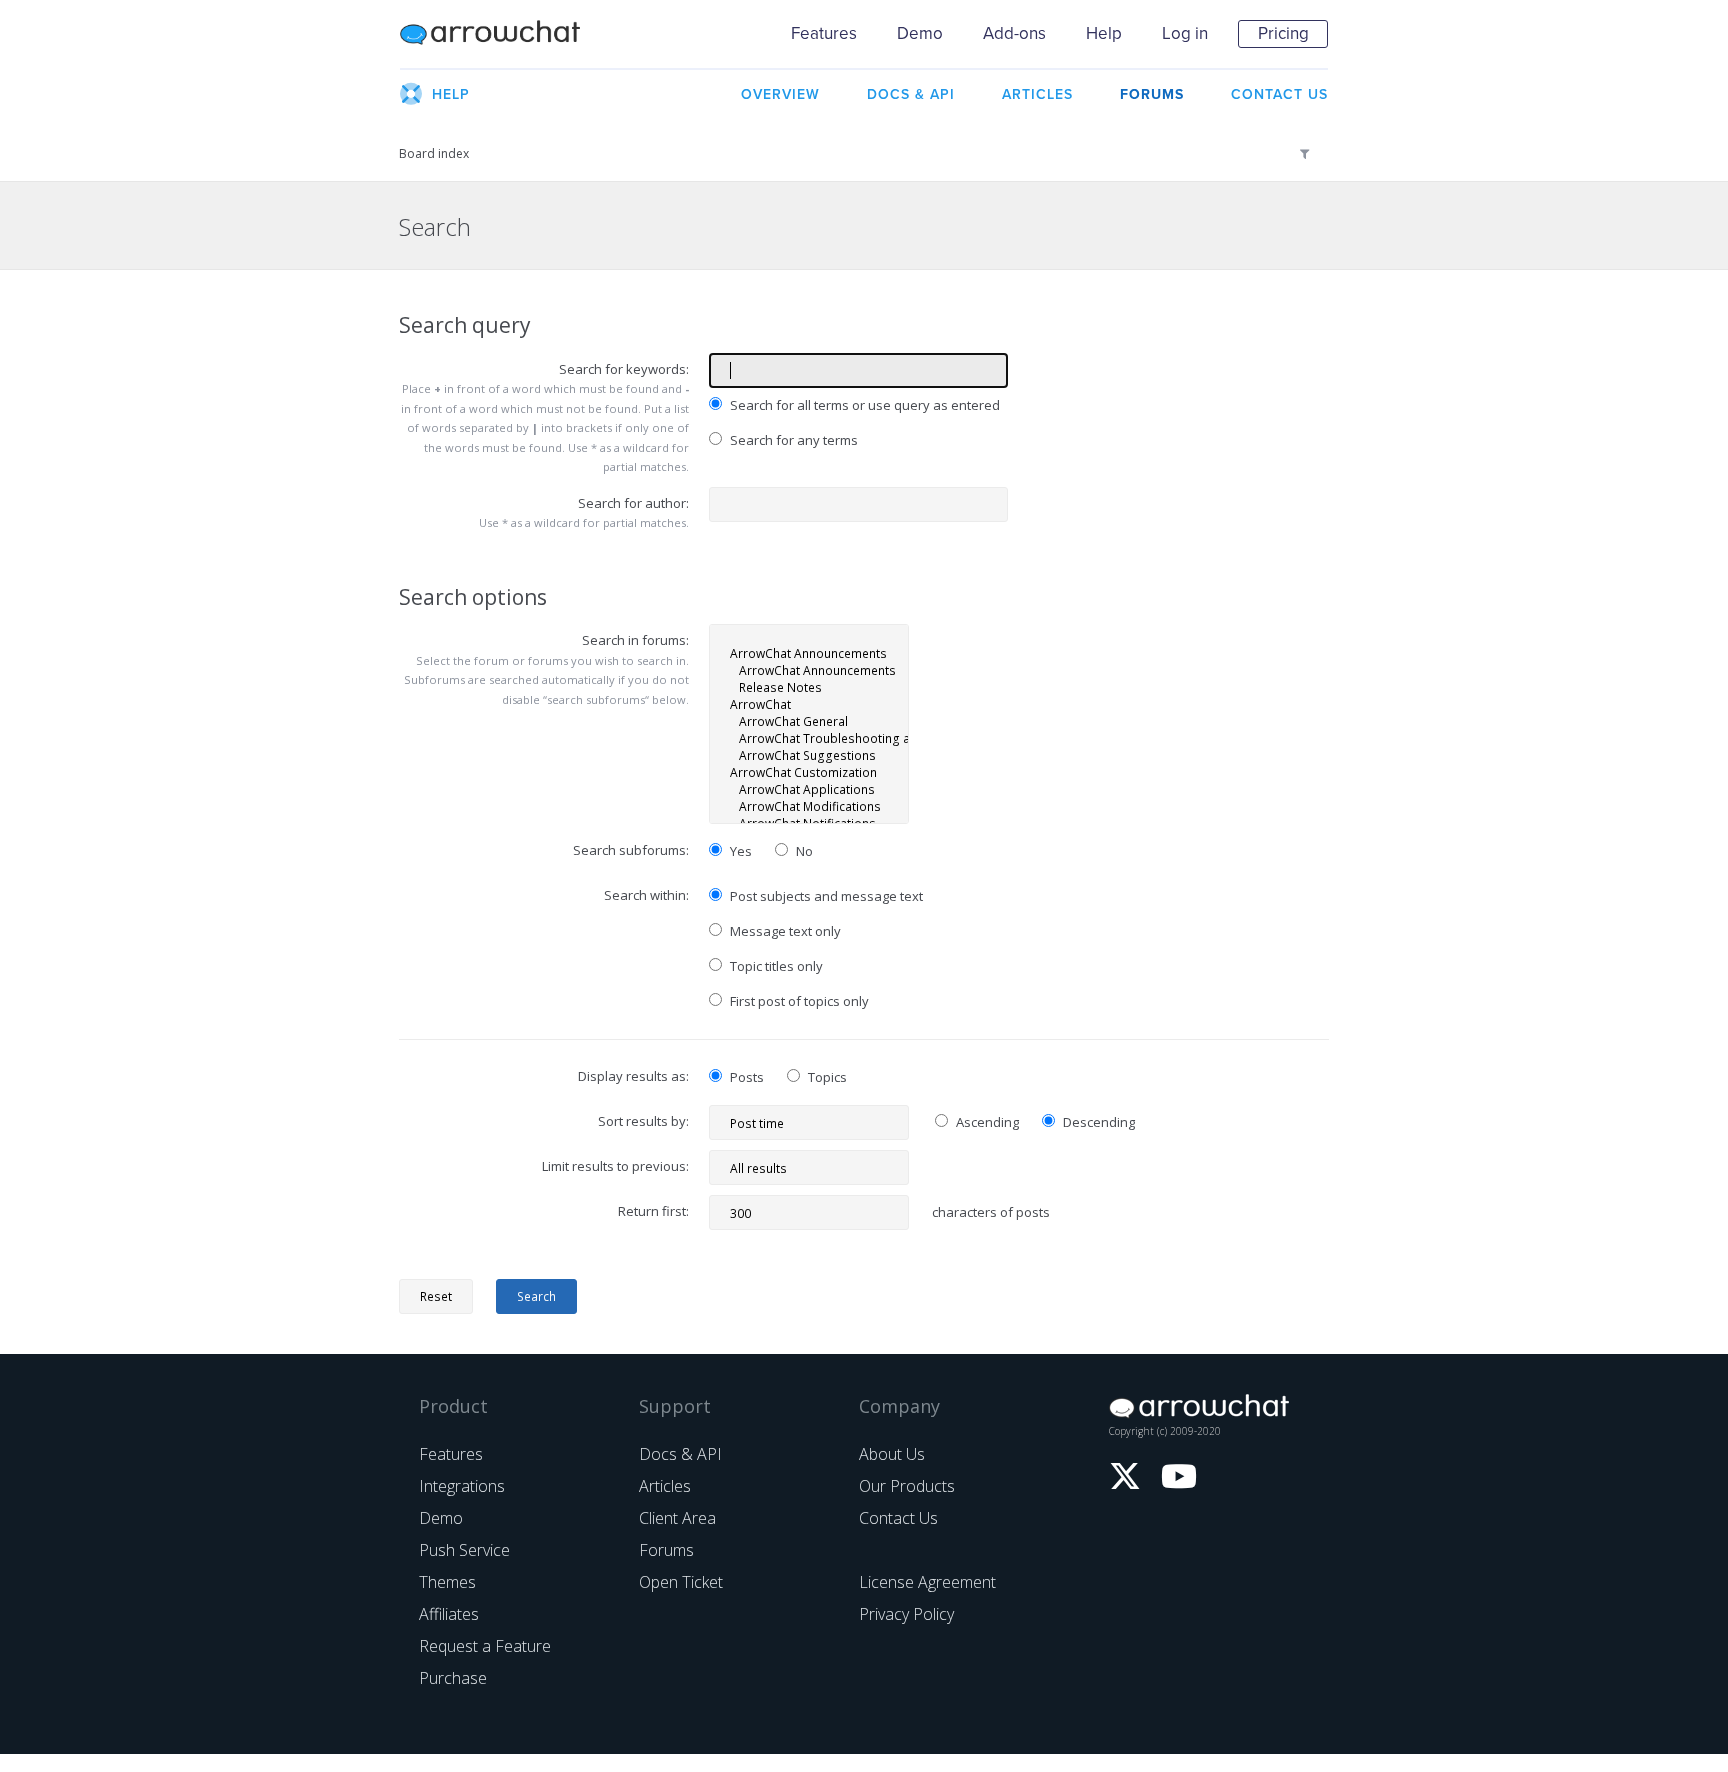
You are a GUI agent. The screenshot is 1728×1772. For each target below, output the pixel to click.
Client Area (677, 1518)
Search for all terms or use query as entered (863, 405)
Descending (1097, 1122)
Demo (920, 33)
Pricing (1283, 33)
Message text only (784, 931)
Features (824, 33)
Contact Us (898, 1518)
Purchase (453, 1678)
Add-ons (1014, 33)
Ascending (986, 1122)
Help (1104, 33)
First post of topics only (798, 1001)
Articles (665, 1486)
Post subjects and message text (825, 896)
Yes (739, 851)
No (803, 851)
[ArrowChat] (809, 704)
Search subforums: (631, 850)
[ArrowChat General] (809, 721)
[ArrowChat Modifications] (809, 806)
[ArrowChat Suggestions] (809, 755)
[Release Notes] (809, 687)
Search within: (646, 895)
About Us (892, 1454)
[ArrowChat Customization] (809, 772)
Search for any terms (792, 440)
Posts (745, 1077)
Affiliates (449, 1614)
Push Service (464, 1550)
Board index (434, 153)
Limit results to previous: (615, 1166)
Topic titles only (775, 966)
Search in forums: (635, 640)
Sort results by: (643, 1121)
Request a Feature (485, 1646)
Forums (666, 1550)
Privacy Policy (906, 1614)
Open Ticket (681, 1582)
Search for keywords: (624, 369)
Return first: (653, 1211)
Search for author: (633, 503)
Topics (826, 1077)
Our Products (907, 1486)
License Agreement (927, 1582)
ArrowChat (503, 34)
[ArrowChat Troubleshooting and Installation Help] (809, 738)
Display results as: (633, 1076)
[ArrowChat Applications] (809, 789)
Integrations (462, 1486)
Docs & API (680, 1454)
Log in (1185, 33)
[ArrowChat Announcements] (809, 653)
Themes (447, 1582)
